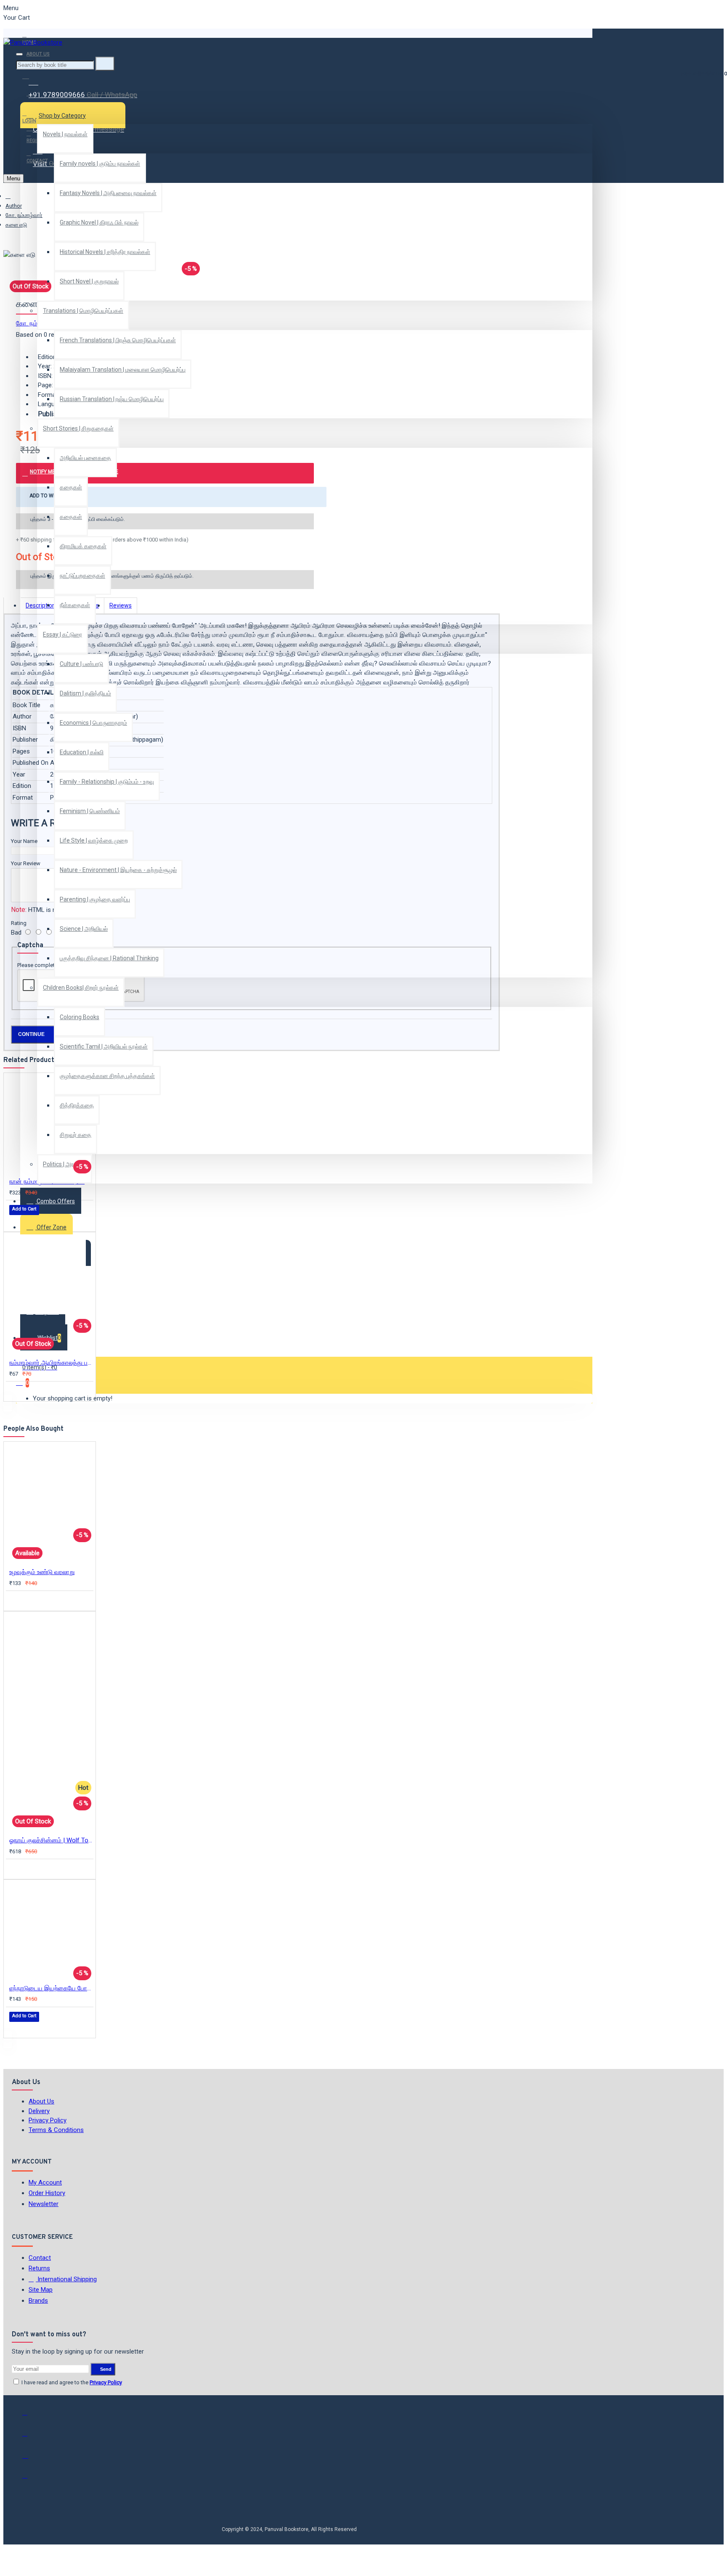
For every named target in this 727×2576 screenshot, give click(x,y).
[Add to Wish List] (15, 1221)
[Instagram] (31, 2458)
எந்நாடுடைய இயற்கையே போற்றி (51, 1988)
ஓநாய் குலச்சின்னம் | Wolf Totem (51, 1840)
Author (14, 206)
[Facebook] (31, 2416)
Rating (19, 923)
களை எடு (16, 225)
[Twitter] (31, 2437)
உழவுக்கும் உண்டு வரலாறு (42, 1572)
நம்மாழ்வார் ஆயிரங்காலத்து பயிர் (51, 1363)
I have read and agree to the (71, 2382)
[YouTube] (31, 2479)
